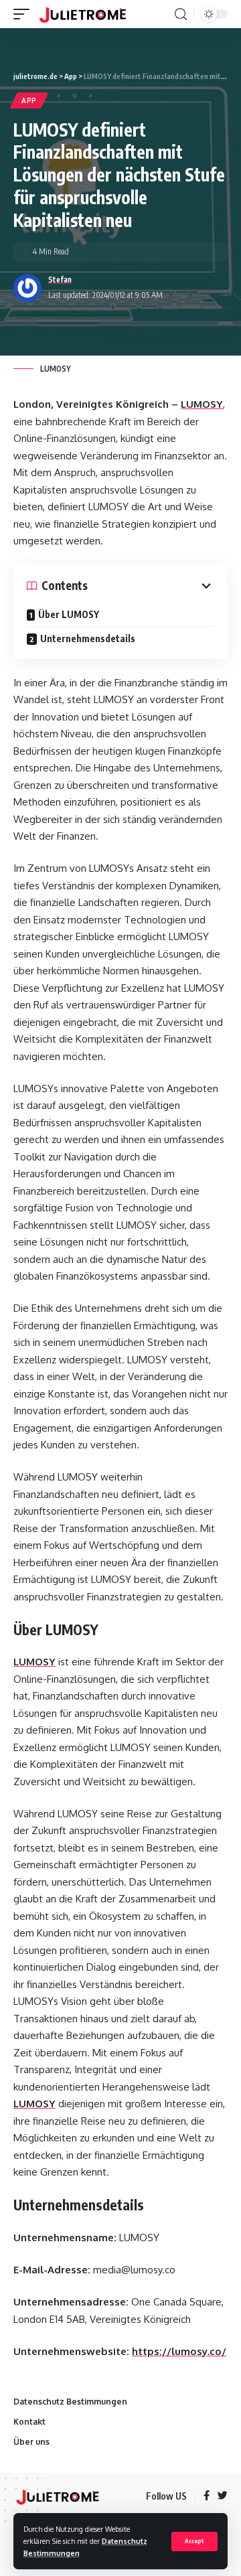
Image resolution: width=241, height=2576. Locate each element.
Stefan (60, 280)
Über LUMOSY (69, 614)
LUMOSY (202, 404)
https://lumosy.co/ (179, 2351)
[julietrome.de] (83, 14)
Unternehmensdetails (88, 638)
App (29, 100)
